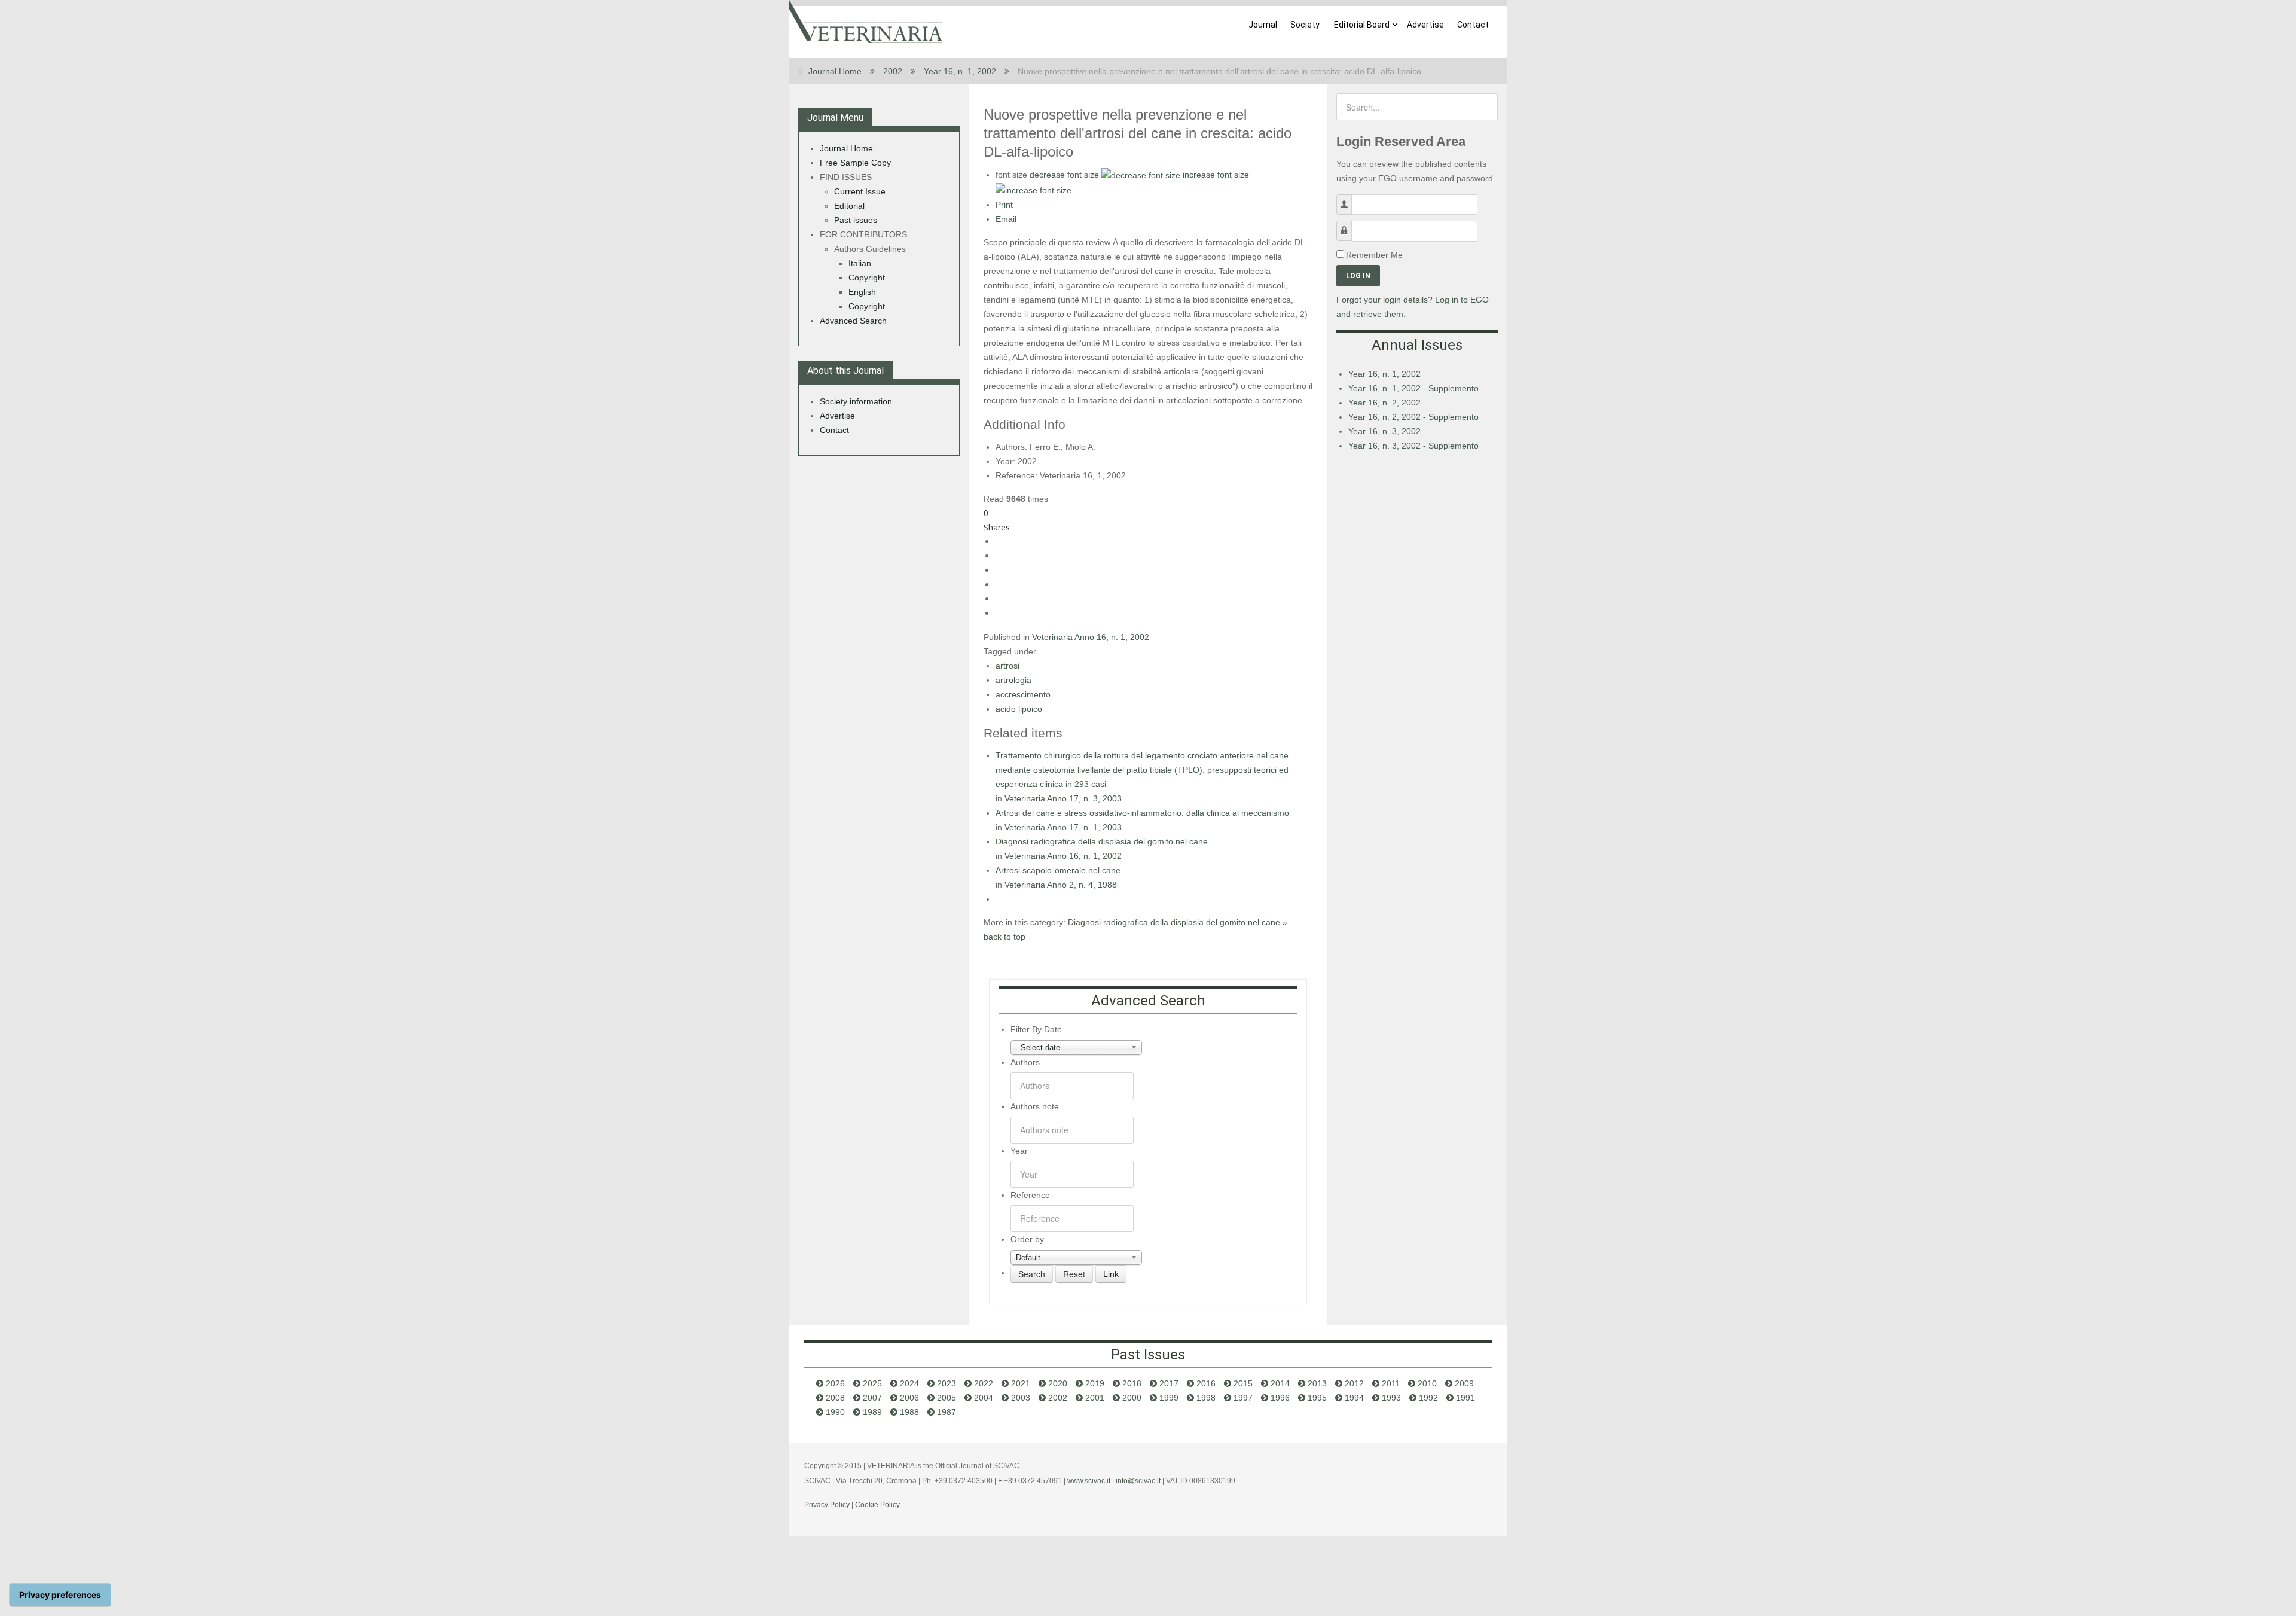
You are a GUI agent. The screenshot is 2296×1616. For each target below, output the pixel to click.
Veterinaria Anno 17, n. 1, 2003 (1063, 827)
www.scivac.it (1089, 1481)
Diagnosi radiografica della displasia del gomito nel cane (1102, 841)
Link (1111, 1274)
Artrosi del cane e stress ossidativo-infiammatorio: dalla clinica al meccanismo (1142, 813)
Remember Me (1374, 255)
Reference (1030, 1195)
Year (1019, 1151)
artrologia (1013, 680)
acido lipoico (1019, 709)
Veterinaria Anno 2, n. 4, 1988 (1061, 885)
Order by (1027, 1239)
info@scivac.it (1138, 1481)
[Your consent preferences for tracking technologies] (60, 1595)
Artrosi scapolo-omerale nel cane (1058, 870)
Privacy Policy (827, 1505)
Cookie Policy (877, 1505)
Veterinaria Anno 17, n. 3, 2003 (1063, 798)
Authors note (1035, 1106)
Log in (1358, 276)
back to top (1004, 937)
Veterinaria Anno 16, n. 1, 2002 (1091, 637)
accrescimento (1023, 694)
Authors (1025, 1062)
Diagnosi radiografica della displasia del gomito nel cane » (1178, 922)
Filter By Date (1036, 1029)
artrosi (1007, 666)
